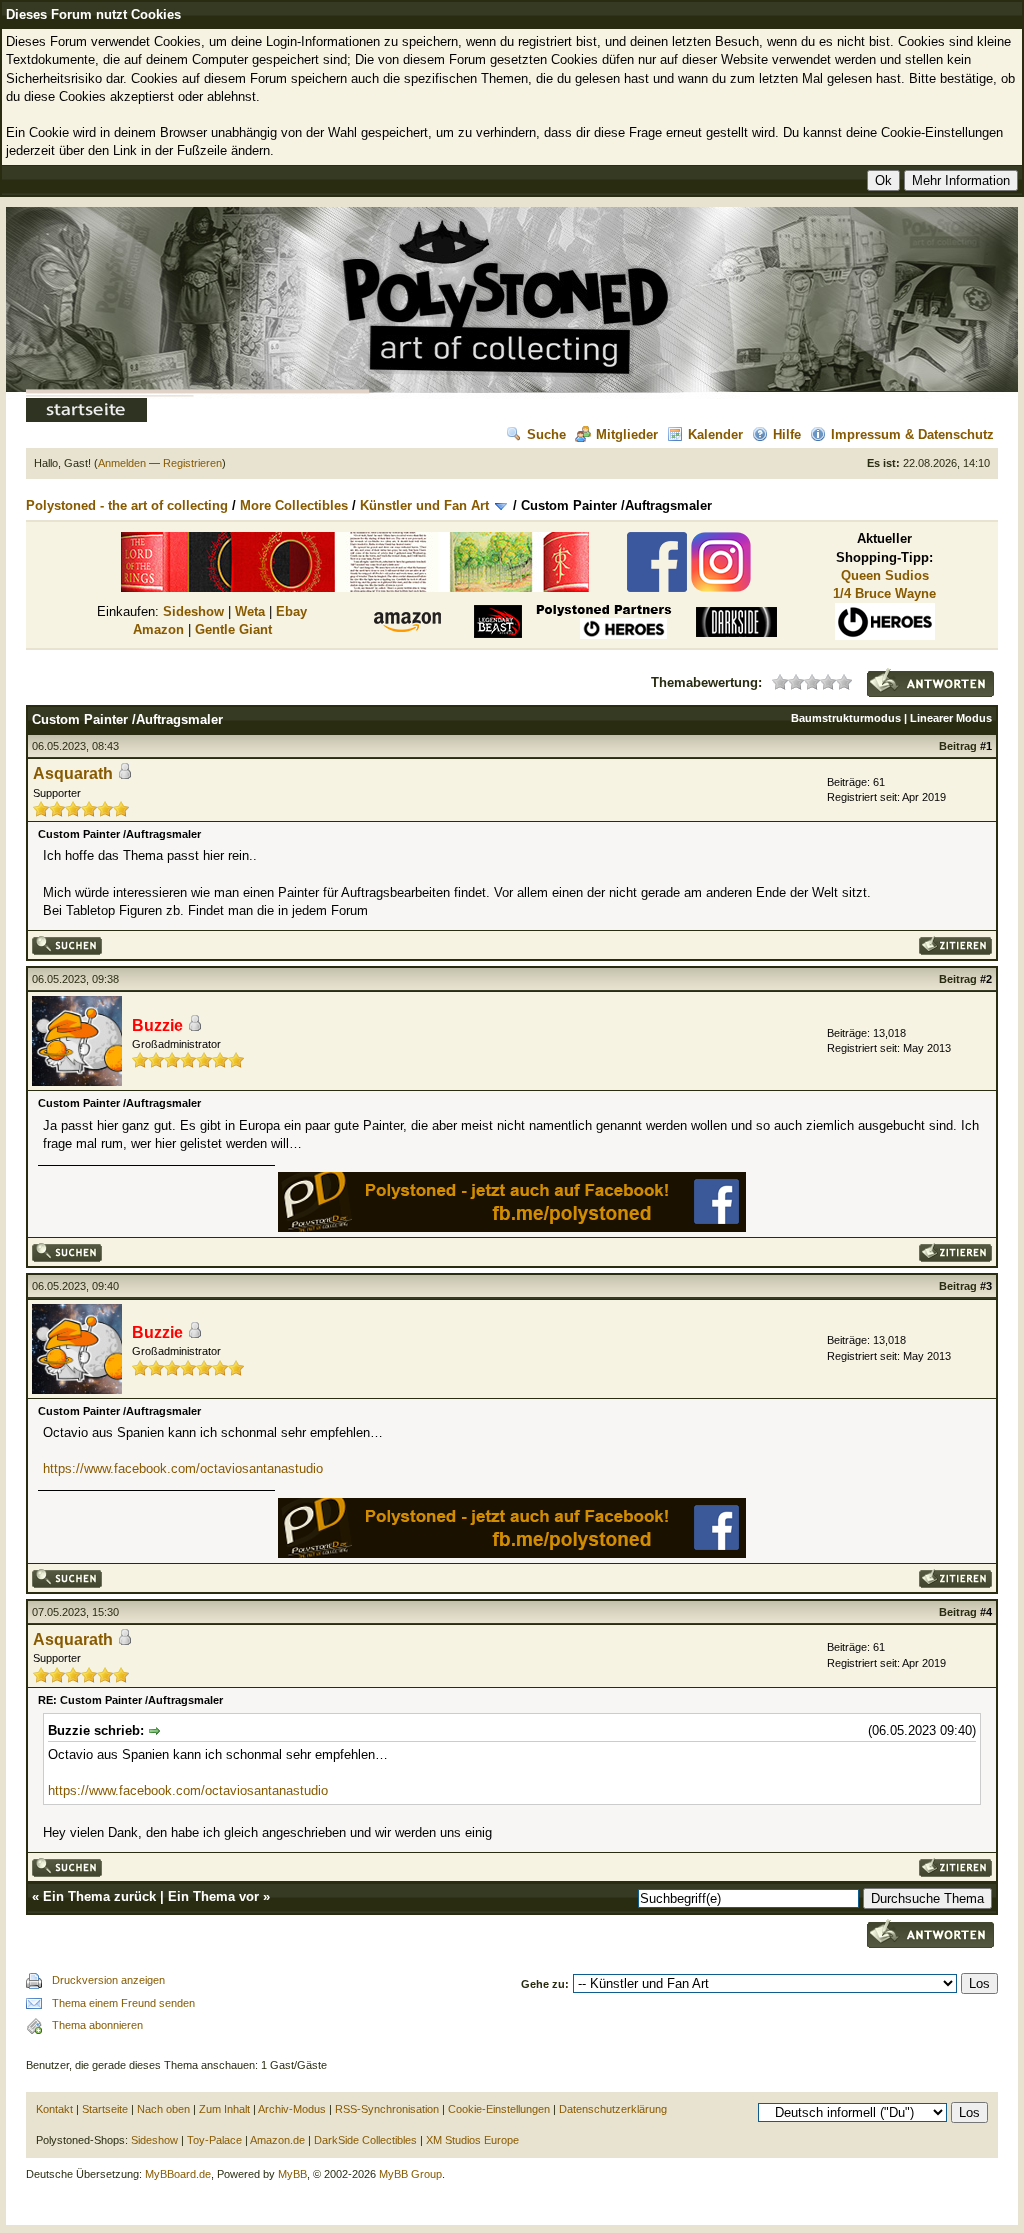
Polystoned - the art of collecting (127, 505)
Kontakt (54, 2109)
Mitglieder (627, 434)
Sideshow (193, 611)
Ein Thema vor (213, 1896)
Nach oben (163, 2109)
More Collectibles (294, 505)
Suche (546, 434)
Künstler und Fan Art (424, 505)
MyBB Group (410, 2174)
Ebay (291, 611)
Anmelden (122, 463)
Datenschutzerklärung (613, 2109)
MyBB (292, 2174)
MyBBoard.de (178, 2174)
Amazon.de (277, 2140)
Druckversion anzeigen (108, 1980)
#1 (986, 746)
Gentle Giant (233, 629)
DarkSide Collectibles (365, 2140)
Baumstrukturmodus (846, 718)
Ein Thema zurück (99, 1896)
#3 (986, 1286)
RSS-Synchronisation (387, 2109)
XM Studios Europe (472, 2140)
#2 (986, 979)
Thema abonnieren (97, 2025)
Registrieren (192, 463)
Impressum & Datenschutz (912, 434)
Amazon (158, 629)
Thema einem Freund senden (123, 2003)
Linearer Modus (951, 718)
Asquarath (73, 773)
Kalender (715, 434)
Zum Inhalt (224, 2109)
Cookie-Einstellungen (499, 2109)
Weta (250, 611)
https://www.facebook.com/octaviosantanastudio (183, 1468)
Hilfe (787, 434)
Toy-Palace (214, 2140)
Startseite (105, 2109)
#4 (986, 1612)
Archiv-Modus (292, 2109)
